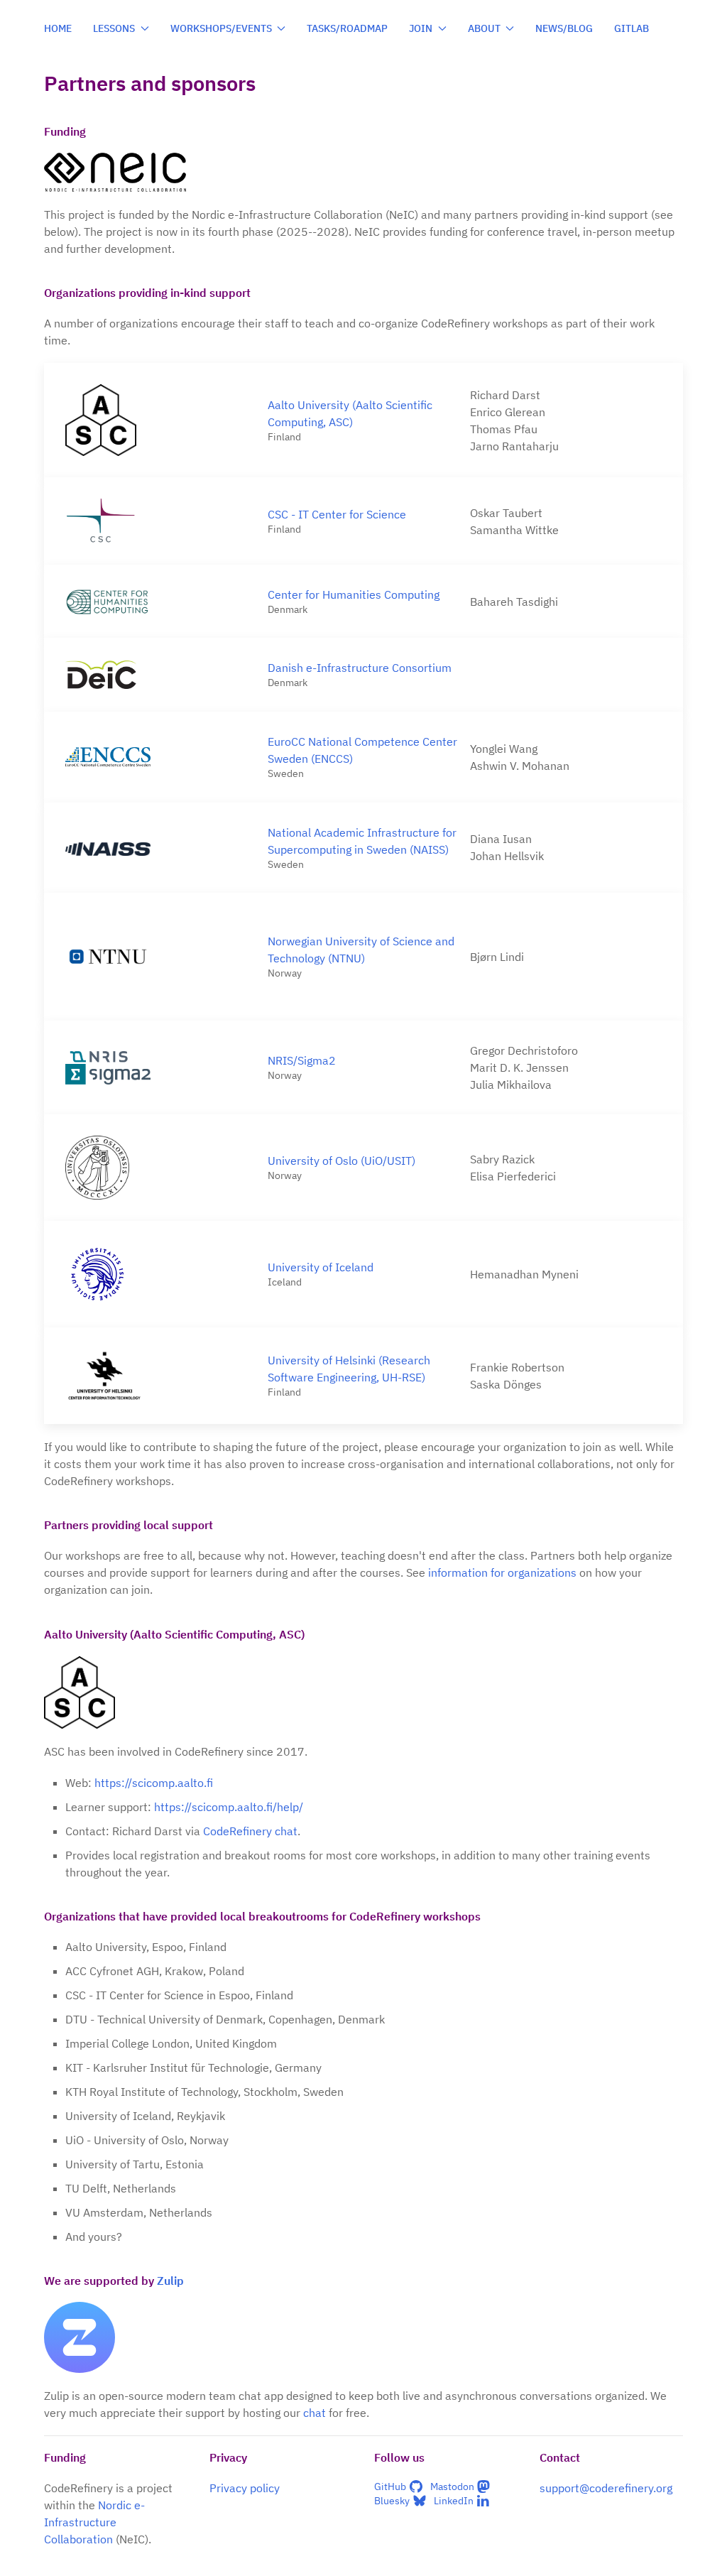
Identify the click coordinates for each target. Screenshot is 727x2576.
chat (315, 2413)
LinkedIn (454, 2501)
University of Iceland (321, 1267)
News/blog (564, 28)
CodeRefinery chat (250, 1831)
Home (58, 28)
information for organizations (502, 1572)
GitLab (632, 28)
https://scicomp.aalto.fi (154, 1783)
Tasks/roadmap (347, 28)
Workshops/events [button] (221, 28)
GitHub (390, 2487)
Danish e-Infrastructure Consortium (360, 668)
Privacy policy (245, 2488)
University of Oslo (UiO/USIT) (341, 1161)
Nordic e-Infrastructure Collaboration (94, 2522)
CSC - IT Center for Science (337, 514)
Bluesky (392, 2501)
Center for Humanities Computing (354, 594)
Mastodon (452, 2487)
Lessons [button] (114, 28)
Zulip (170, 2281)
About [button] (484, 28)
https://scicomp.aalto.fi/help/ (229, 1807)
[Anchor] (94, 131)
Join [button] (421, 28)
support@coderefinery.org (606, 2488)
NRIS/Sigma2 (302, 1060)
